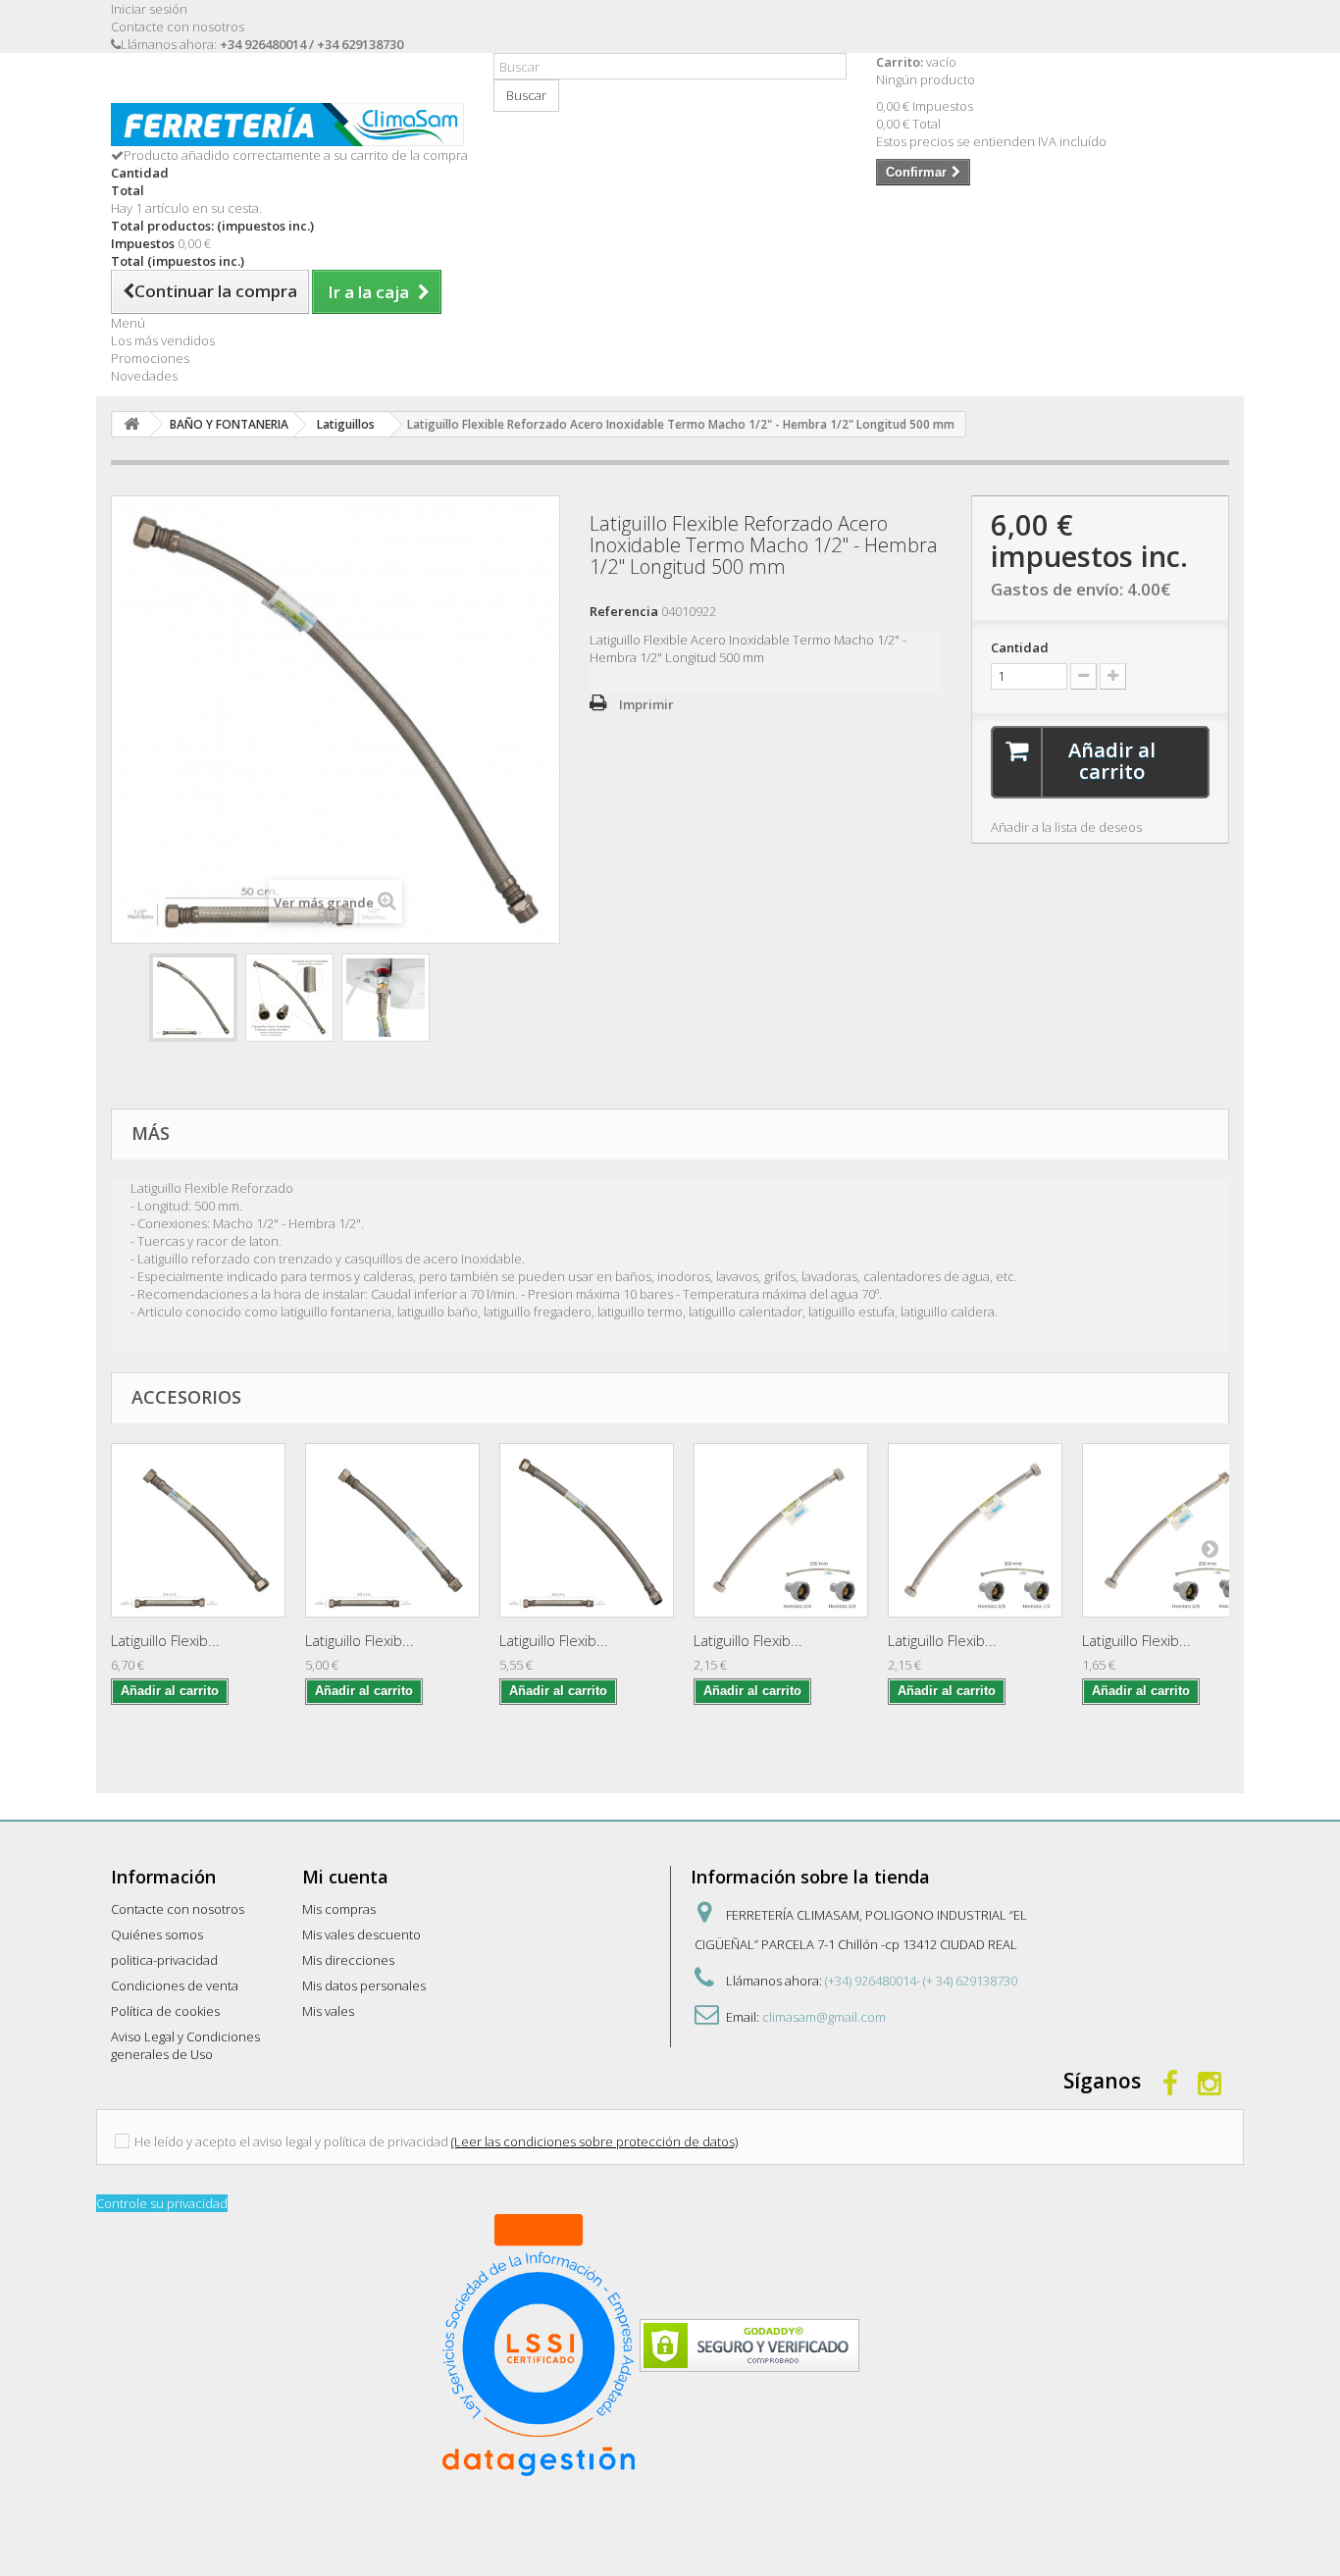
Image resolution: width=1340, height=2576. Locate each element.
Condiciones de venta (175, 1985)
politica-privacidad (164, 1960)
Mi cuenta (345, 1877)
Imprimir (646, 704)
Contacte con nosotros (178, 26)
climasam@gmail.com (824, 2017)
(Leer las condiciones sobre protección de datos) (594, 2141)
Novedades (144, 376)
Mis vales (328, 2011)
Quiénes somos (157, 1934)
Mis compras (339, 1909)
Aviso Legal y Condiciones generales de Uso (185, 2045)
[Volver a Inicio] (131, 424)
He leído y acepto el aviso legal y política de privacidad (291, 2141)
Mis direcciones (348, 1960)
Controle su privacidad (162, 2203)
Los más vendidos (163, 340)
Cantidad (1020, 647)
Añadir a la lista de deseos (1066, 827)
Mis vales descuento (361, 1934)
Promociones (150, 358)
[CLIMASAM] (287, 125)
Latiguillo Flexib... (165, 1640)
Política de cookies (165, 2011)
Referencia (624, 611)
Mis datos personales (364, 1985)
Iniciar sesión (149, 9)
